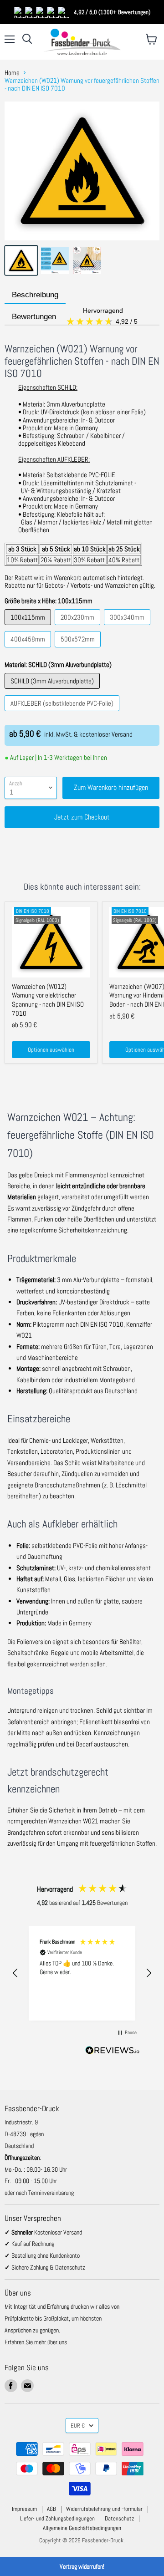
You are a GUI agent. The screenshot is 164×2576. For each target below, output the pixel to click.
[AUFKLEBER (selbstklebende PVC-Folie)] (63, 713)
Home (12, 73)
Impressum (24, 2509)
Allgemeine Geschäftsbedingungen (82, 2528)
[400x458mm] (29, 649)
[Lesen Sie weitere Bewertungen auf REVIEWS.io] (113, 2052)
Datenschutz (119, 2518)
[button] (15, 1973)
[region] (82, 1973)
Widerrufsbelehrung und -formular (104, 2509)
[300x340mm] (128, 627)
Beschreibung (35, 295)
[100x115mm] (29, 627)
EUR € (78, 2426)
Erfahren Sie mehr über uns (36, 2342)
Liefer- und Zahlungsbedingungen (57, 2518)
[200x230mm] (79, 627)
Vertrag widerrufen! (82, 2566)
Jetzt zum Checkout (82, 817)
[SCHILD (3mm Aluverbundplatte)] (53, 691)
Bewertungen (76, 317)
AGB (51, 2509)
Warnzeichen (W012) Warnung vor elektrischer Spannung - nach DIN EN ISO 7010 (48, 1000)
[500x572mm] (79, 649)
